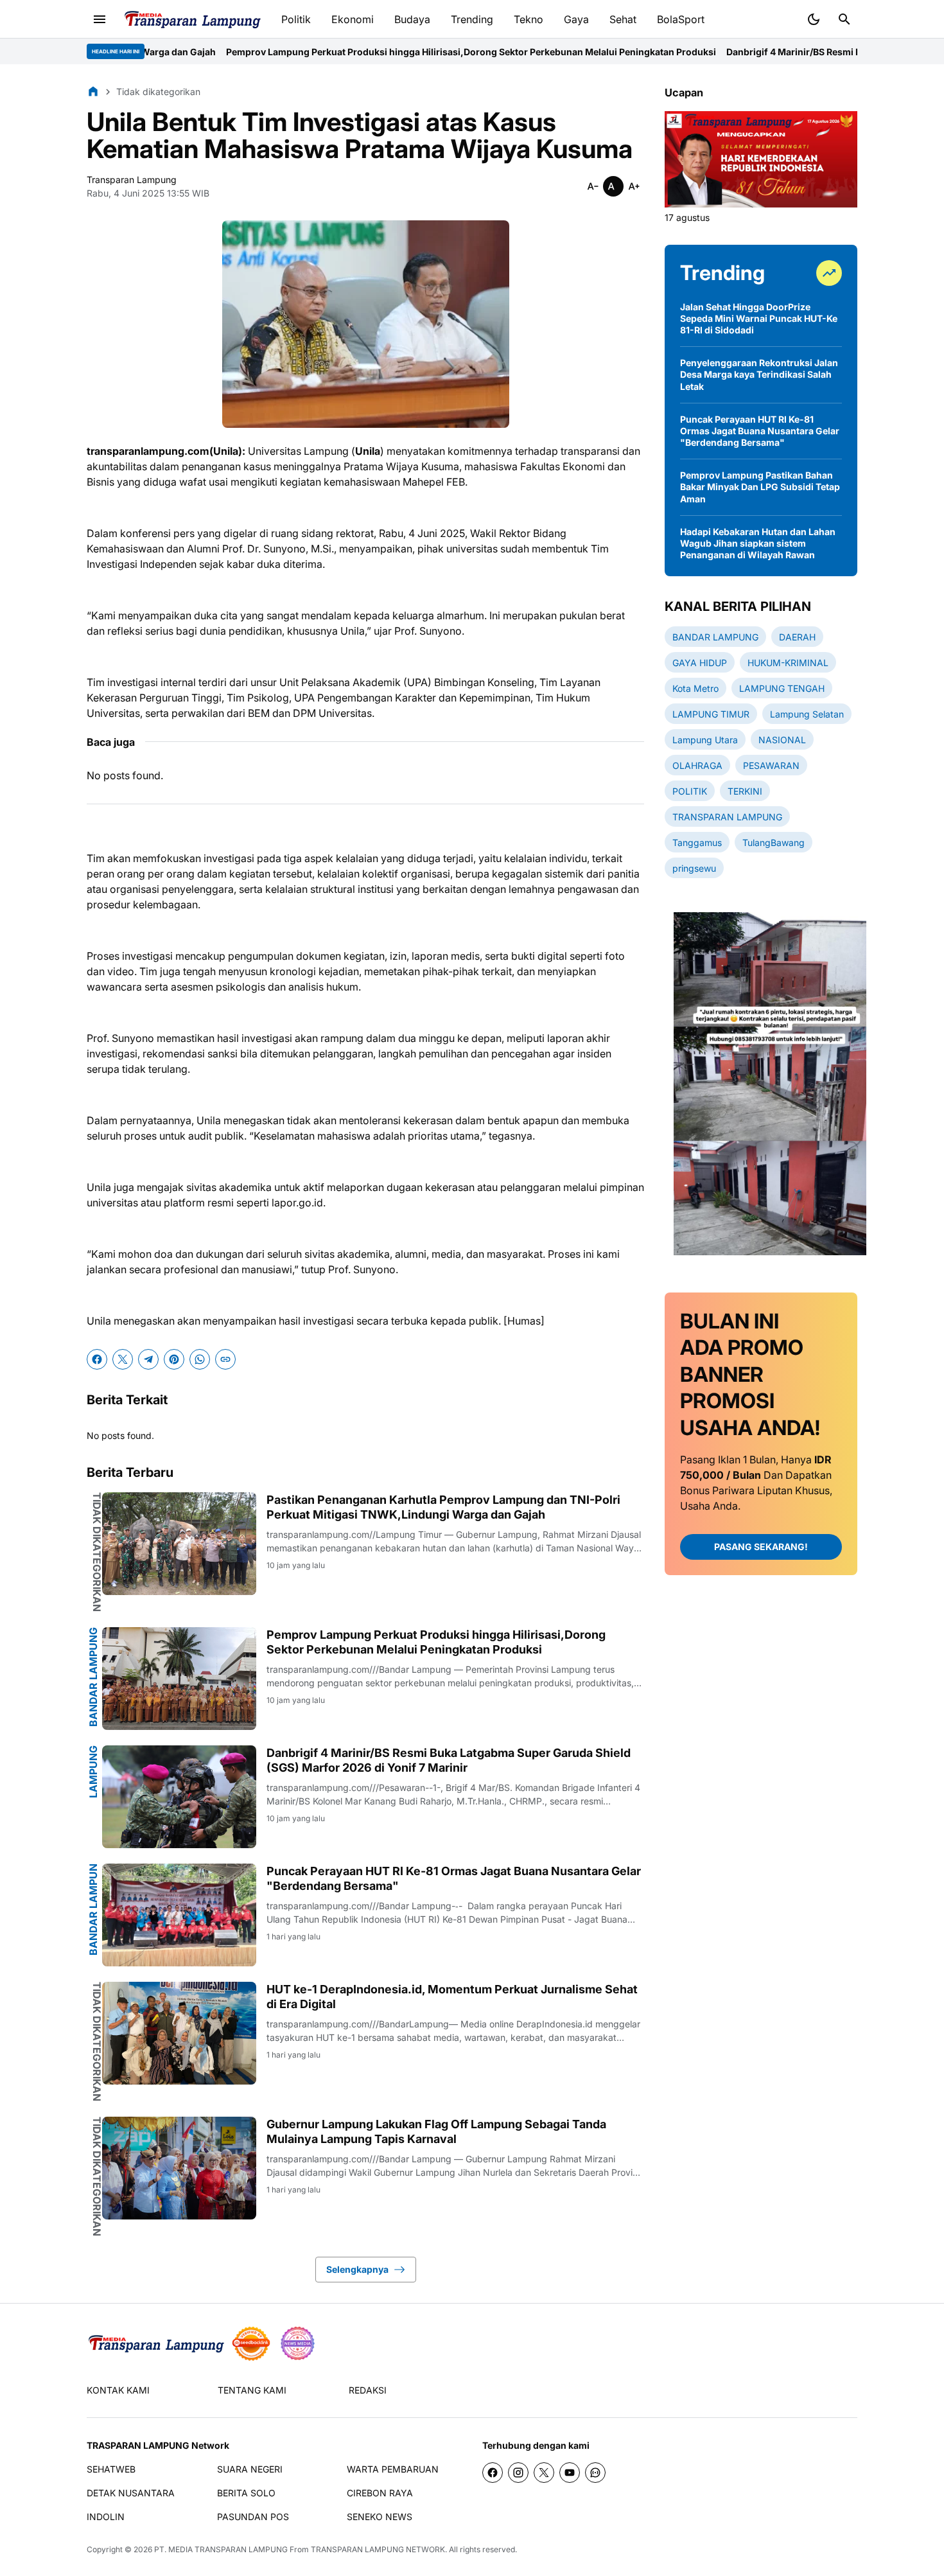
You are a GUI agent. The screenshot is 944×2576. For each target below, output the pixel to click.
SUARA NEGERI (250, 2469)
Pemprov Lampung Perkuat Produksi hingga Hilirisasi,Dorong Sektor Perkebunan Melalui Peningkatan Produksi (344, 52)
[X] (123, 1359)
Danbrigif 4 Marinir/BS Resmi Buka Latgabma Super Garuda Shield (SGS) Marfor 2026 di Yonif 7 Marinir (449, 1760)
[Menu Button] (100, 19)
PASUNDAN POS (253, 2517)
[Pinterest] (174, 1359)
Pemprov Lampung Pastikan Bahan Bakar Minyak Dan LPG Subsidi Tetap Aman (760, 487)
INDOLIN (106, 2517)
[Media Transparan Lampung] (192, 20)
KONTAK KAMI (118, 2390)
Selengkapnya (357, 2269)
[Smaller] (593, 186)
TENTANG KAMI (252, 2390)
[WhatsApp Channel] (595, 2473)
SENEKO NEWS (380, 2517)
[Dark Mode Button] (814, 19)
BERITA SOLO (246, 2493)
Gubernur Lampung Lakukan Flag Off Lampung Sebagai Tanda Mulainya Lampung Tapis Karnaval (436, 2131)
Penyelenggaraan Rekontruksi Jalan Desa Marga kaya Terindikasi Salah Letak (759, 374)
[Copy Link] (225, 1359)
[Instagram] (518, 2473)
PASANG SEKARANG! (761, 1547)
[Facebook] (97, 1359)
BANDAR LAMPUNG (93, 1677)
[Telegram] (148, 1359)
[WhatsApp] (200, 1359)
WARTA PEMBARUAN (393, 2469)
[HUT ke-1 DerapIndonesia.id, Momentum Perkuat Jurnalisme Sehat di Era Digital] (179, 2033)
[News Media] (297, 2343)
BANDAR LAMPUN (93, 1910)
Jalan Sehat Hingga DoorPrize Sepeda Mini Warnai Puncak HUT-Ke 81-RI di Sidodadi (759, 318)
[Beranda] (93, 91)
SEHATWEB (111, 2469)
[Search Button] (844, 19)
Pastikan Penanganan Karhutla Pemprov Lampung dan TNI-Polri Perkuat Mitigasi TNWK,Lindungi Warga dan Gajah (443, 1507)
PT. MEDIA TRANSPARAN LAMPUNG (221, 2549)
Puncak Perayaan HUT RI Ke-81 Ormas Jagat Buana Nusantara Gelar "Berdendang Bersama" (454, 1878)
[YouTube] (570, 2473)
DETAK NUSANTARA (131, 2493)
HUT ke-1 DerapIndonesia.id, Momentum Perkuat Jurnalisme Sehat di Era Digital (452, 1997)
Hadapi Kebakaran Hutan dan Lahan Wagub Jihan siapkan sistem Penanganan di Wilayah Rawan (758, 543)
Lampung (93, 1772)
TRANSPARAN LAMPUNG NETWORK (378, 2549)
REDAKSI (368, 2390)
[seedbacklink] (251, 2343)
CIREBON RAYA (380, 2493)
